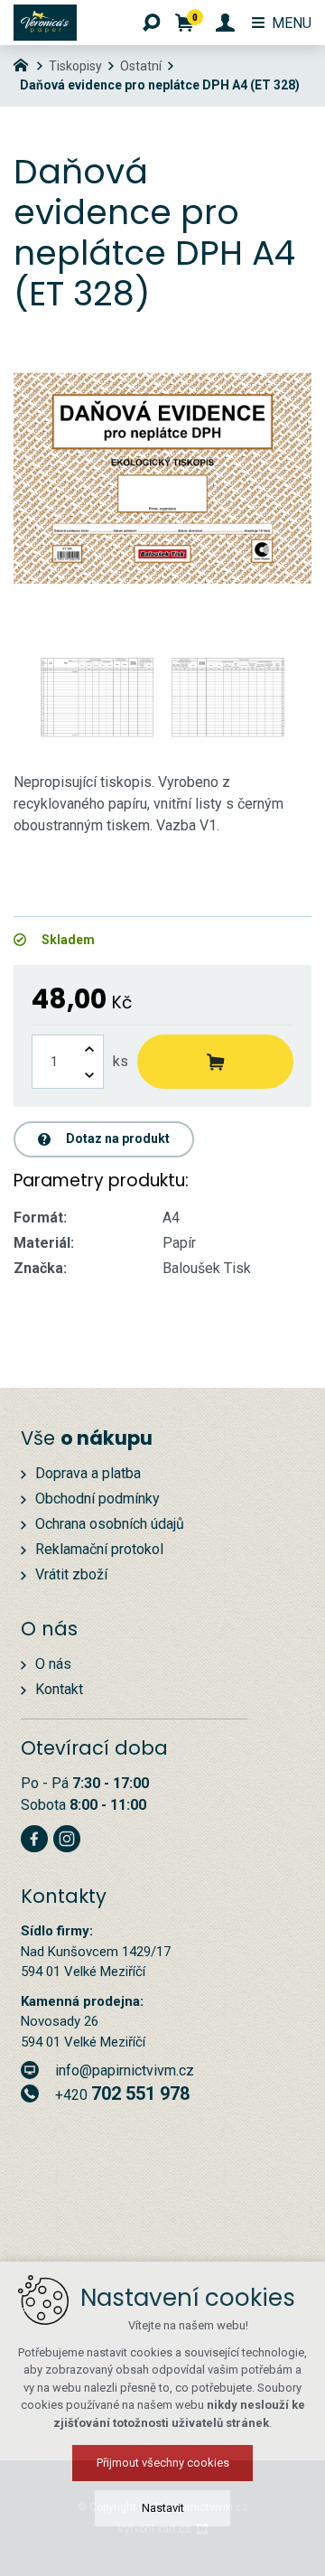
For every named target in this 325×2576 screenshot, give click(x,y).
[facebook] (34, 1836)
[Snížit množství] (89, 1075)
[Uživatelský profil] (225, 23)
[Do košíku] (215, 1062)
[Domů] (25, 63)
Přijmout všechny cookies (163, 2463)
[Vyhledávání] (152, 23)
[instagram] (67, 1836)
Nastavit (163, 2508)
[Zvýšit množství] (89, 1049)
